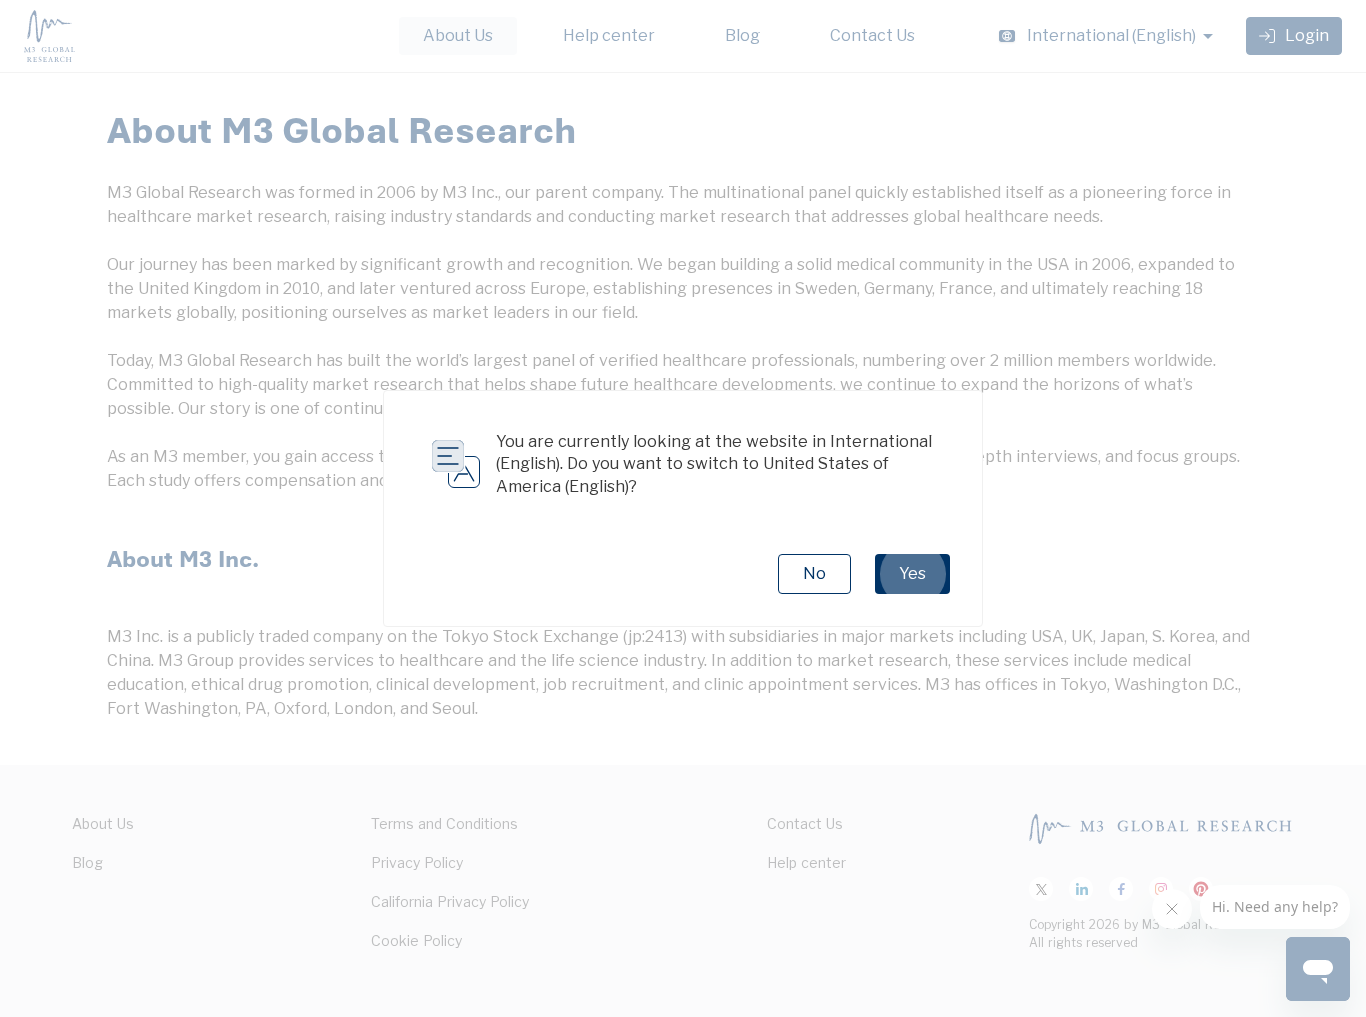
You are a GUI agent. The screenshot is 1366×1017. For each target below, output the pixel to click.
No (814, 573)
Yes (912, 573)
